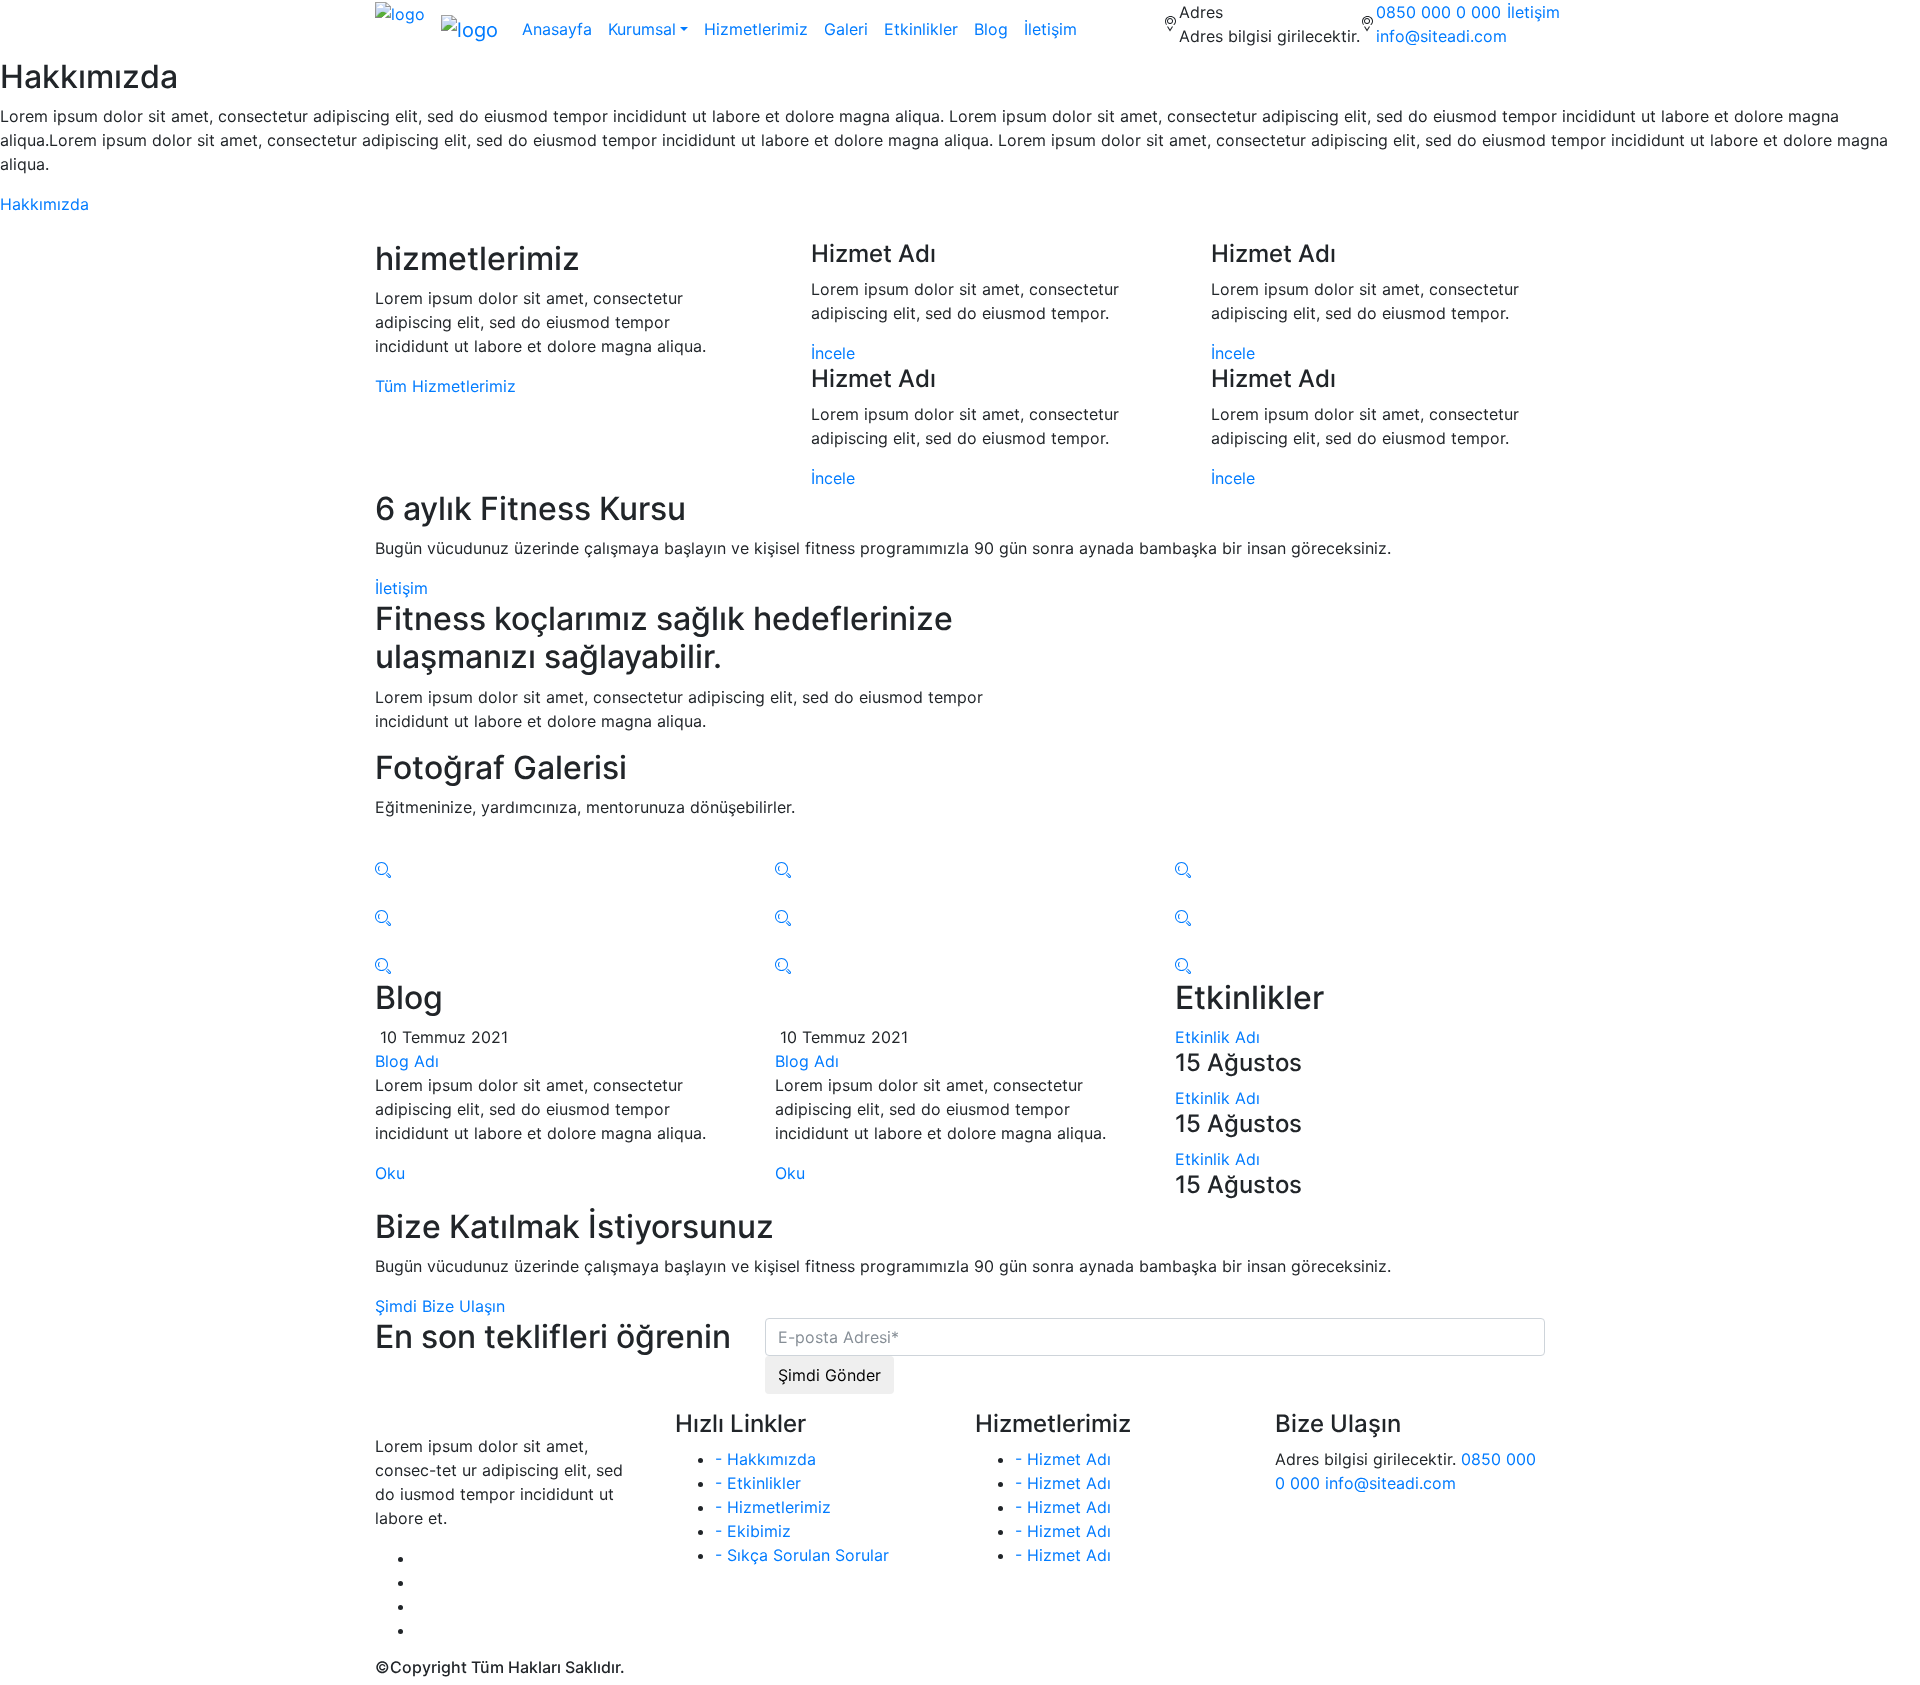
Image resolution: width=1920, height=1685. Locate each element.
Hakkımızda (44, 204)
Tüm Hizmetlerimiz (445, 386)
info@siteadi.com (1441, 36)
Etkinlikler (921, 29)
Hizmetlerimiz (756, 29)
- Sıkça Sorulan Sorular (802, 1555)
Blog (991, 29)
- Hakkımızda (765, 1459)
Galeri (846, 29)
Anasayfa (557, 29)
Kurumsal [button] (642, 29)
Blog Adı (407, 1061)
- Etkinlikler (758, 1483)
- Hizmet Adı (1063, 1459)
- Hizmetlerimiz (773, 1507)
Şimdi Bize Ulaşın (440, 1306)
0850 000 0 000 (1438, 12)
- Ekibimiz (753, 1531)
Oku (390, 1173)
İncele (833, 353)
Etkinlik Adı (1217, 1037)
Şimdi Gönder (829, 1375)
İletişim (1533, 12)
